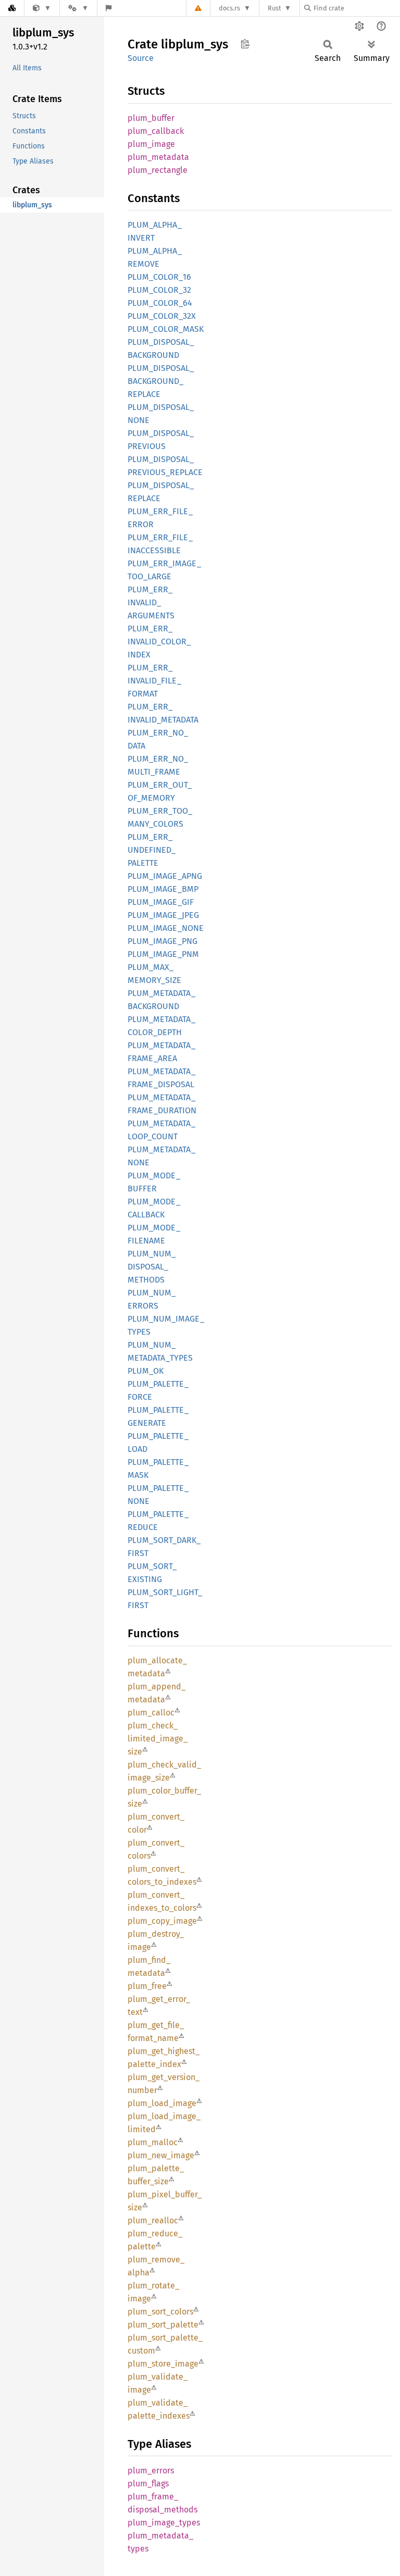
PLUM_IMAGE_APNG (165, 876)
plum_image (151, 144)
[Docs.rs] (12, 8)
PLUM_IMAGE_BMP (163, 889)
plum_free (147, 1986)
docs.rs (229, 8)
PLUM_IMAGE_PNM (163, 954)
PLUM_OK (146, 1371)
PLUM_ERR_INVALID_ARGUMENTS (151, 602)
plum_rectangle (158, 170)
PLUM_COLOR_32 (159, 290)
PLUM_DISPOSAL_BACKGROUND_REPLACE (161, 381)
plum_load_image (162, 2103)
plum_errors (151, 2471)
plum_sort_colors (160, 2312)
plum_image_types (164, 2523)
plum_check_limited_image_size (158, 1739)
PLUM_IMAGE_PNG (162, 941)
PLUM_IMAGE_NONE (166, 928)
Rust (274, 8)
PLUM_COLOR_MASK (166, 329)
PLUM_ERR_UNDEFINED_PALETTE (152, 850)
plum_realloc (153, 2220)
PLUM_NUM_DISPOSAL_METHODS (152, 1267)
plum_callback (156, 131)
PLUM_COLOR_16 (159, 277)
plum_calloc (151, 1713)
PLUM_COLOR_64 (160, 303)
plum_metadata (158, 157)
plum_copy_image (162, 1921)
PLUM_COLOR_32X (162, 316)
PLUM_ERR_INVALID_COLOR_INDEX (159, 642)
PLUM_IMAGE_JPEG (163, 915)
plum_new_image (161, 2155)
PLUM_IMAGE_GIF (161, 902)
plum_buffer (151, 118)
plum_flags (148, 2484)
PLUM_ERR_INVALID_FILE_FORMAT (154, 681)
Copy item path (245, 44)
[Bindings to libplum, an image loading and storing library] (42, 8)
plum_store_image (163, 2364)
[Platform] (78, 8)
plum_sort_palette (163, 2325)
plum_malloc (153, 2142)
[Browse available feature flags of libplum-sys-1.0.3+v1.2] (109, 8)
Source (141, 58)
